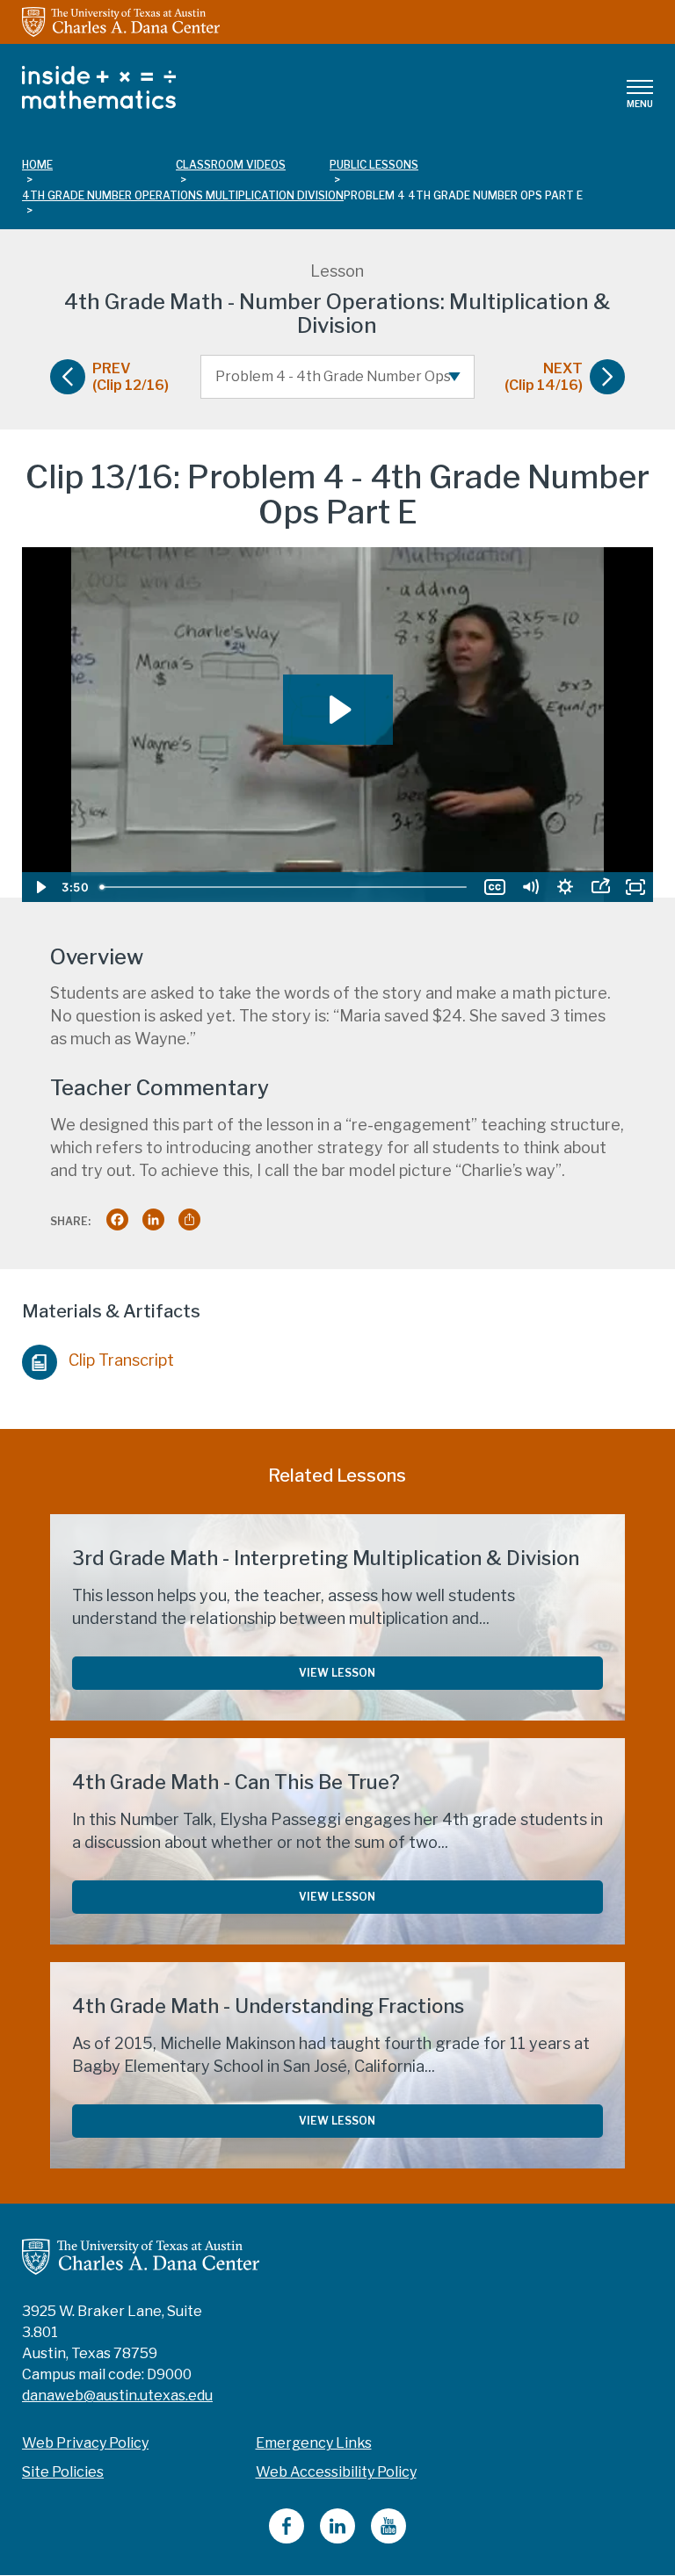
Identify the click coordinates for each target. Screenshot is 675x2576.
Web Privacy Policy (85, 2443)
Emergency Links (314, 2443)
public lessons (374, 165)
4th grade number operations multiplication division (183, 195)
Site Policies (63, 2472)
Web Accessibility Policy (336, 2472)
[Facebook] (287, 2539)
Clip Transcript (121, 1360)
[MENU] (640, 87)
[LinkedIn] (337, 2539)
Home (37, 165)
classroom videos (231, 165)
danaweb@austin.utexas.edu (117, 2396)
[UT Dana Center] (141, 2256)
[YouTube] (388, 2539)
